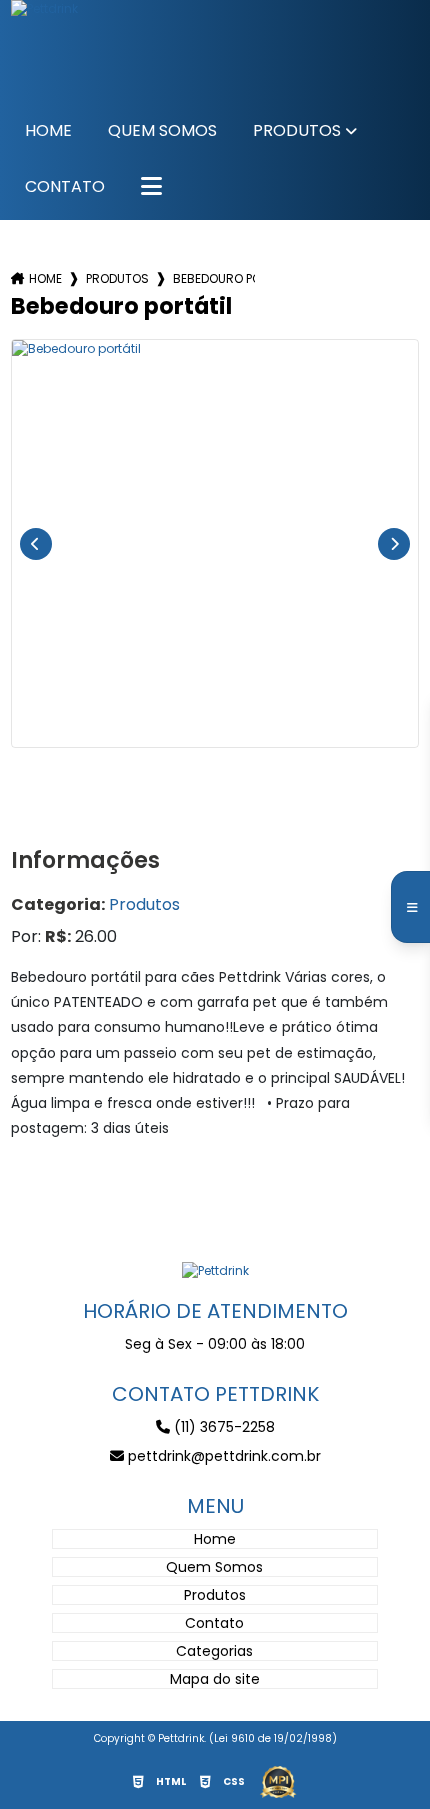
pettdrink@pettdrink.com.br (222, 1456)
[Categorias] (151, 188)
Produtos (297, 130)
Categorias (214, 1651)
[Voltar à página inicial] (215, 50)
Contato (65, 186)
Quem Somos (162, 130)
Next (394, 544)
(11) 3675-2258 (222, 1427)
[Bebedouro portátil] (215, 543)
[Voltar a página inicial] (215, 1269)
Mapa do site (215, 1679)
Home (48, 130)
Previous (36, 544)
